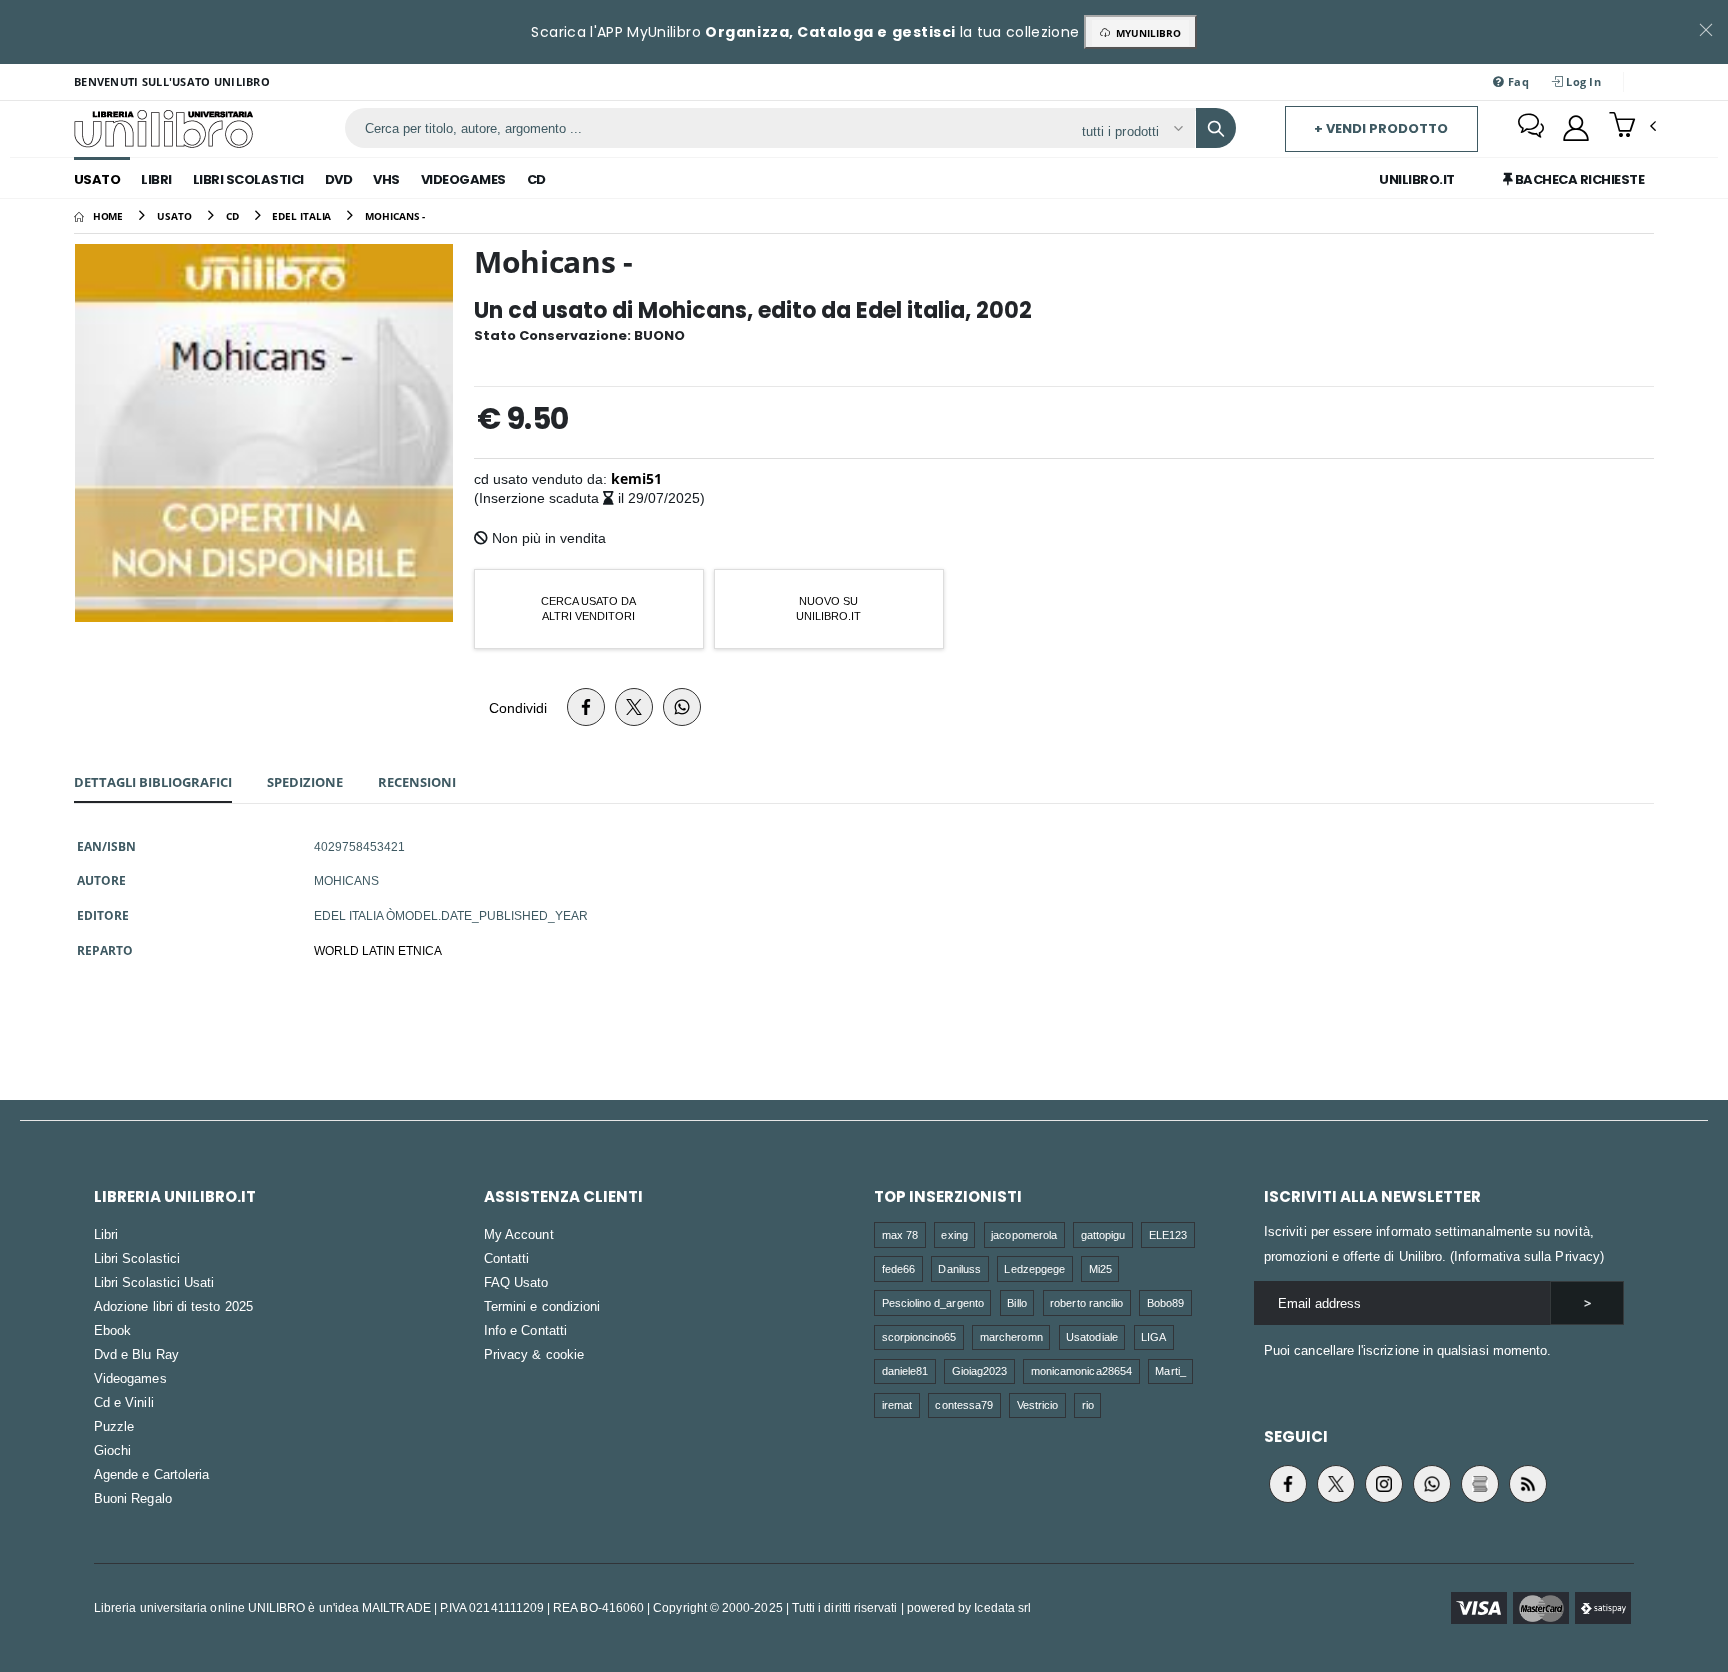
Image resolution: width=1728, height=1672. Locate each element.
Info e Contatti (525, 1330)
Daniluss (959, 1268)
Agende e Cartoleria (151, 1474)
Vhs (386, 179)
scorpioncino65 (919, 1336)
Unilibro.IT (1417, 179)
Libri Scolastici (248, 179)
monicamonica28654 (1081, 1370)
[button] (1632, 127)
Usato (97, 179)
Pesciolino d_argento (933, 1302)
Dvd (339, 179)
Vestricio (1038, 1404)
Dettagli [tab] (153, 782)
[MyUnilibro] (1576, 128)
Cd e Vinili (124, 1402)
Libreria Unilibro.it (175, 1196)
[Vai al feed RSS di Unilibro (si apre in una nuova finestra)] (1528, 1484)
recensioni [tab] (417, 782)
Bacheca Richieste (1578, 179)
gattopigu (1103, 1234)
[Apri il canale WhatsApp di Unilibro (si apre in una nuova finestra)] (1432, 1484)
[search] (1216, 128)
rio (1088, 1404)
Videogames (463, 179)
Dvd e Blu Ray (136, 1354)
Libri (156, 179)
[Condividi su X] (634, 707)
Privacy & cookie (534, 1354)
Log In (1582, 81)
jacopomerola (1024, 1234)
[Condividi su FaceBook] (586, 707)
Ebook (112, 1330)
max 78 (900, 1234)
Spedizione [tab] (305, 782)
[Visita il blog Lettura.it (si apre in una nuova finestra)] (1480, 1484)
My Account (519, 1234)
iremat (897, 1404)
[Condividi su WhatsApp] (682, 707)
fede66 (898, 1268)
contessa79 (964, 1404)
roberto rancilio (1086, 1302)
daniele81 (905, 1370)
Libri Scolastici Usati (154, 1282)
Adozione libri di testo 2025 (173, 1306)
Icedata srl (1002, 1607)
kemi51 (636, 478)
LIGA (1153, 1336)
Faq (1517, 81)
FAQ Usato (516, 1282)
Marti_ (1170, 1370)
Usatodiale (1092, 1336)
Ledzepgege (1034, 1268)
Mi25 (1100, 1268)
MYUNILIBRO (1145, 33)
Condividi (518, 707)
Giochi (112, 1450)
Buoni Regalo (133, 1498)
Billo (1016, 1302)
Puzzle (114, 1426)
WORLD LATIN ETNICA (378, 950)
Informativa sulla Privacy (1527, 1256)
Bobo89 (1165, 1302)
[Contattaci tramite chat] (1531, 128)
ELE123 (1168, 1234)
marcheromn (1011, 1336)
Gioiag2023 (980, 1370)
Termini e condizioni (542, 1306)
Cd (536, 179)
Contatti (507, 1258)
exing (954, 1234)
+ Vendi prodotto (1381, 128)
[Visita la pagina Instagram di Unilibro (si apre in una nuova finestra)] (1384, 1484)
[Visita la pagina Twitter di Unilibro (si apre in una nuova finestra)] (1336, 1484)
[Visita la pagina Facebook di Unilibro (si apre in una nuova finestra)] (1288, 1484)
